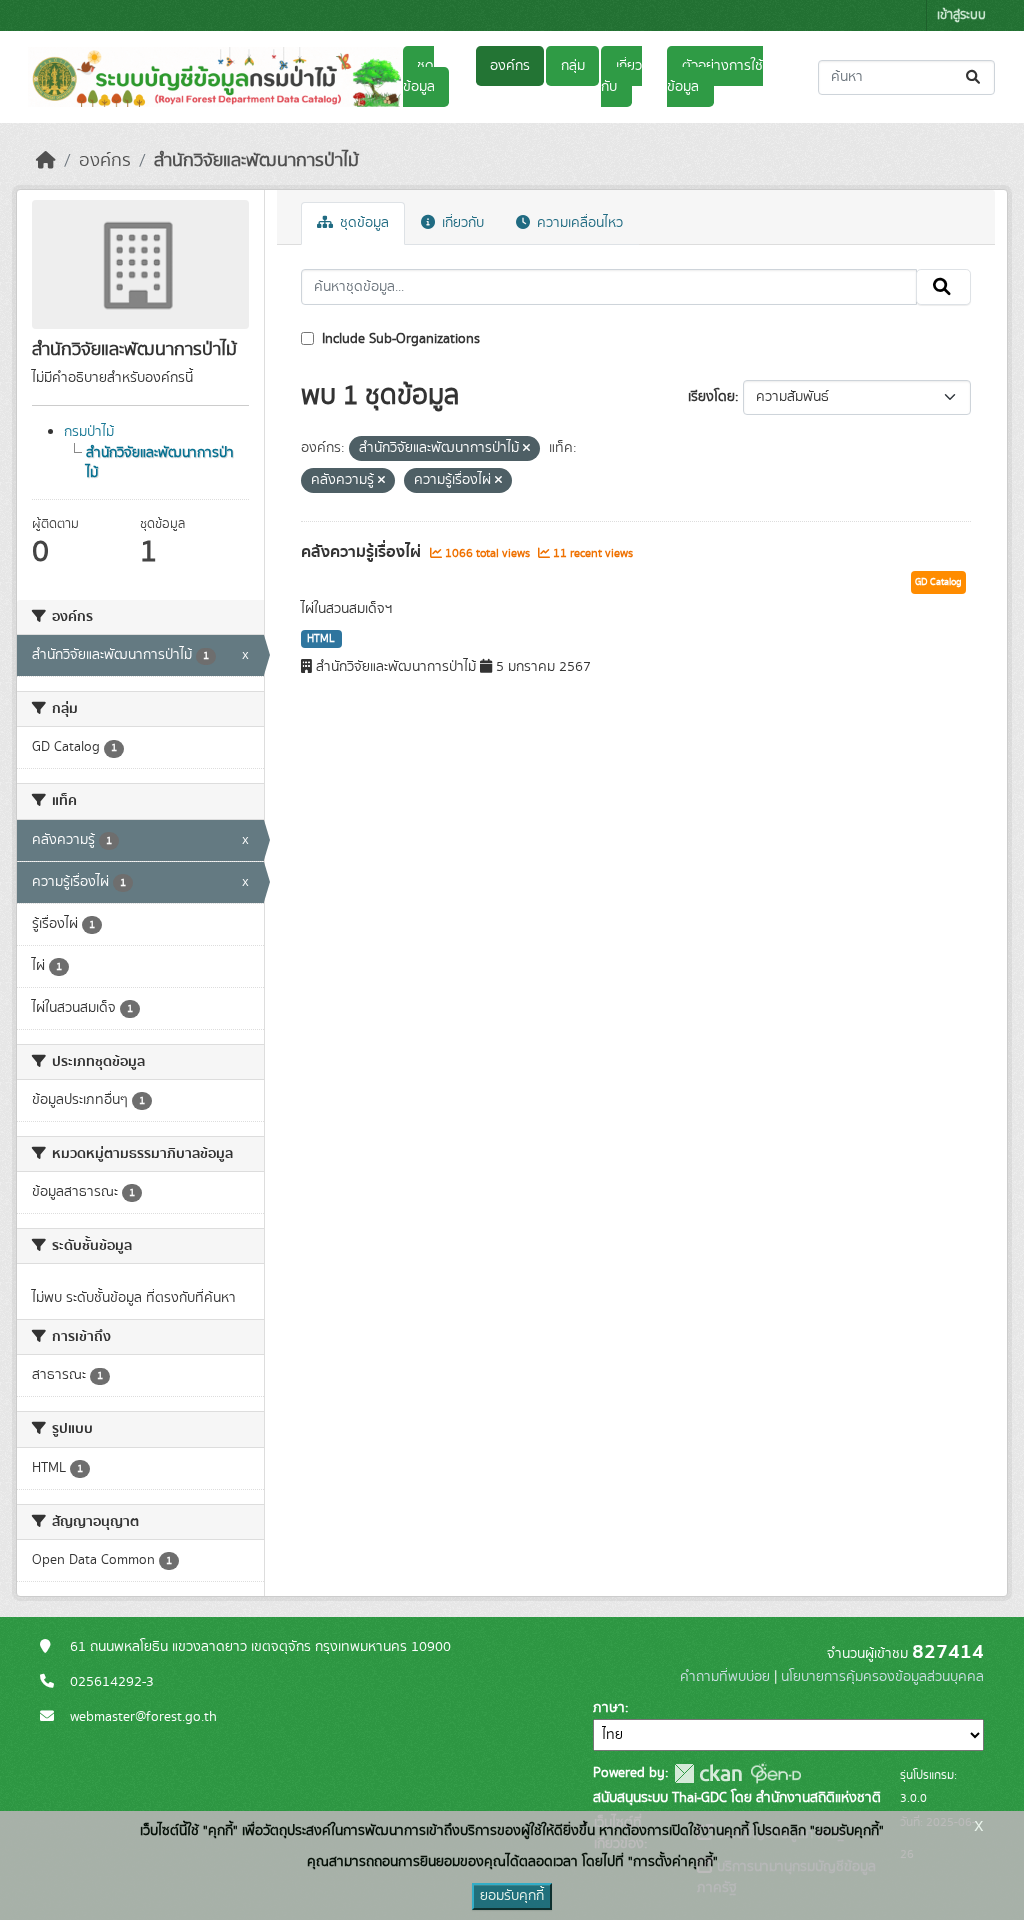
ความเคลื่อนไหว (578, 223)
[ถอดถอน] (526, 449)
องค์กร (510, 66)
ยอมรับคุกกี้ (512, 1896)
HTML (321, 639)
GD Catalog (938, 582)
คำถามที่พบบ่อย (725, 1677)
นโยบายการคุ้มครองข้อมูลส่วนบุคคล (882, 1677)
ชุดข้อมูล (419, 76)
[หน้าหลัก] (46, 161)
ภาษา (609, 1708)
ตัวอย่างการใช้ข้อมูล (714, 76)
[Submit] (974, 77)
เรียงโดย (711, 397)
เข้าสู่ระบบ (961, 15)
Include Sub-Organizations (399, 339)
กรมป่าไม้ (89, 432)
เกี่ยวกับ (621, 76)
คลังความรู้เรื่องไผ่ (363, 552)
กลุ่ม (573, 66)
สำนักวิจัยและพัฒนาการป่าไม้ (256, 161)
